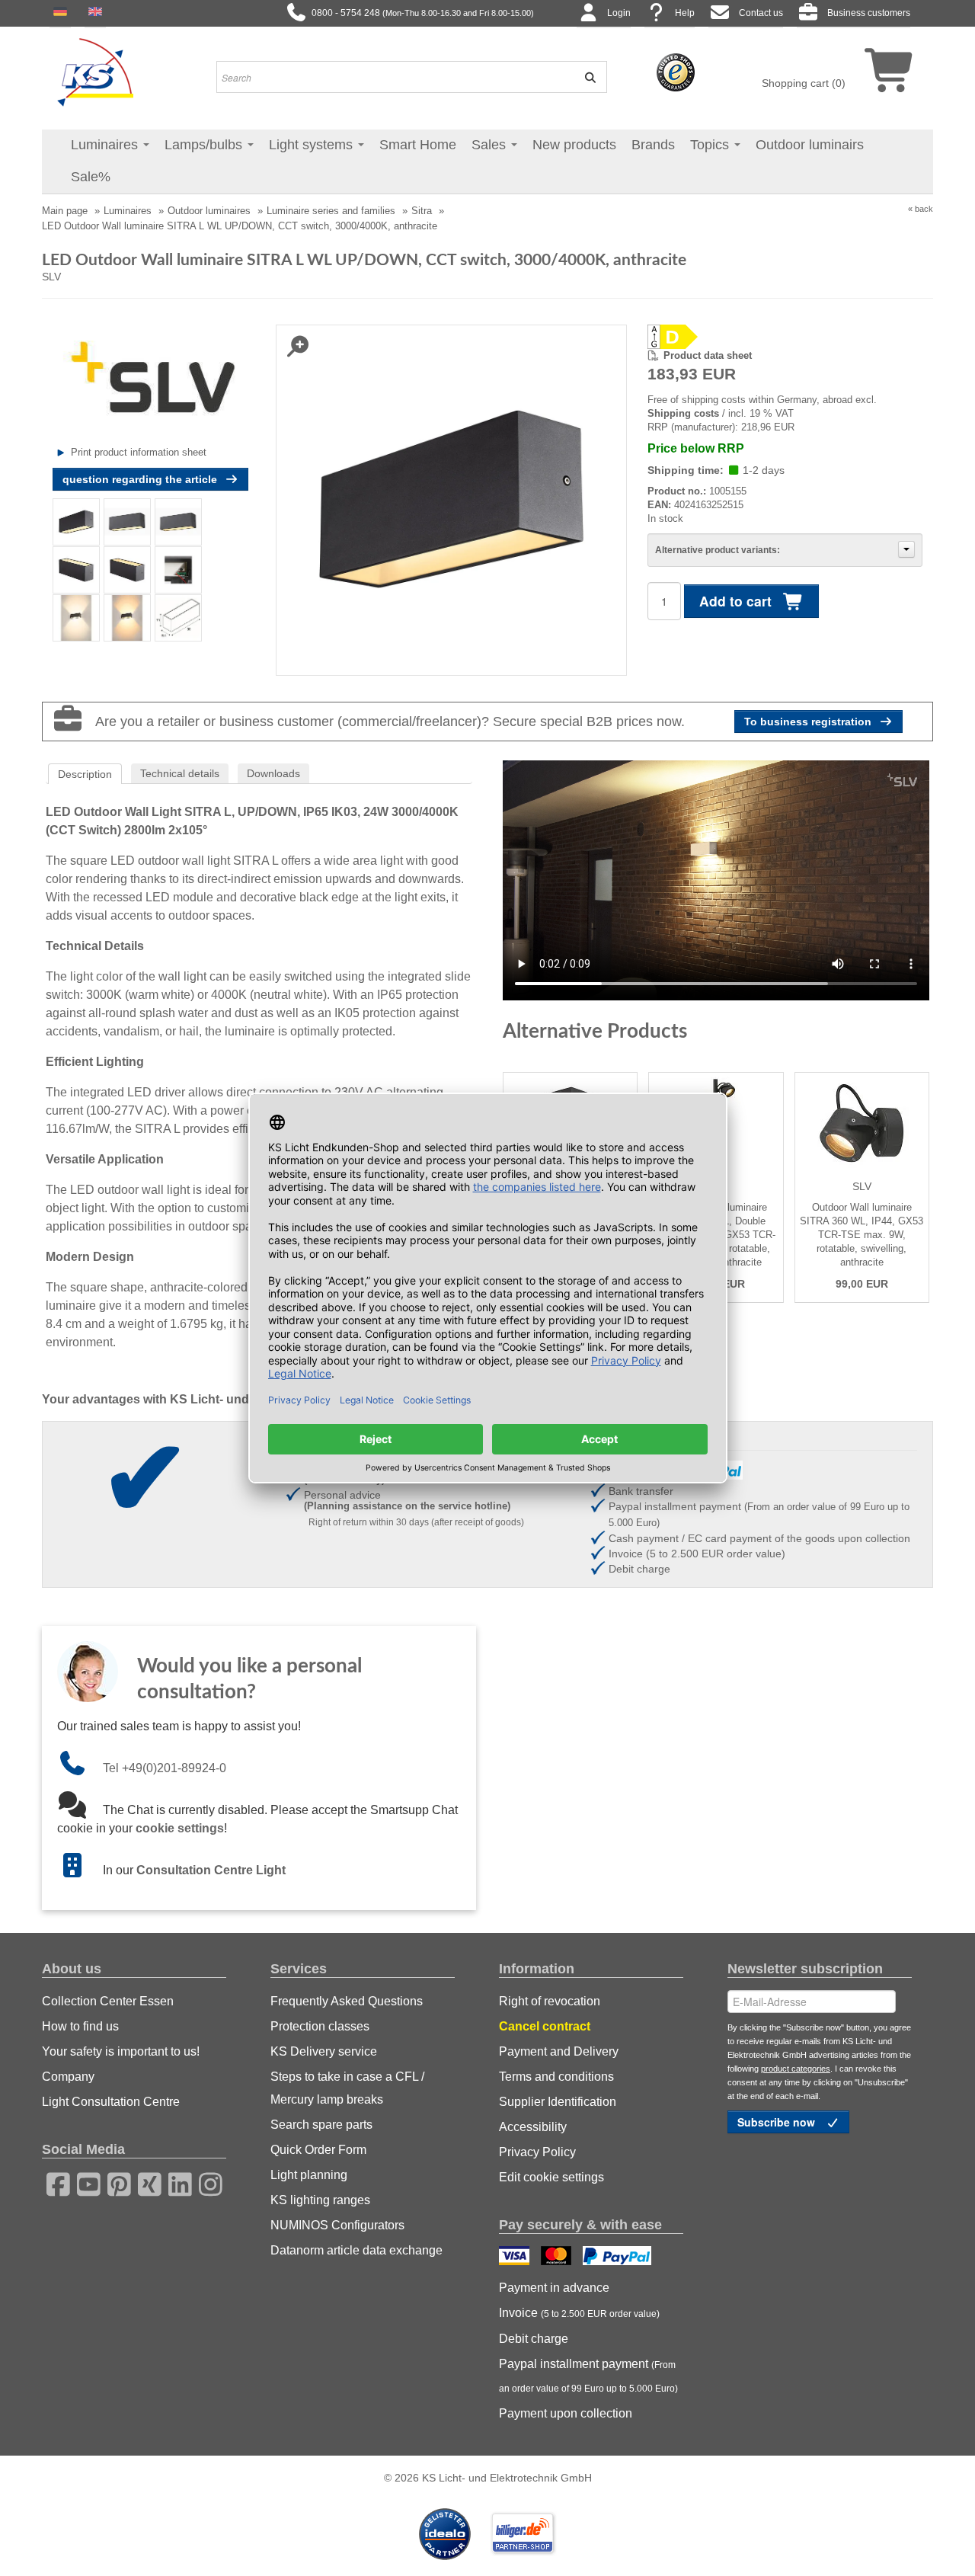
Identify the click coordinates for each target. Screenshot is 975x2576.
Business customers (869, 13)
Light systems (313, 145)
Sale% (91, 177)
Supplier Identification (558, 2102)
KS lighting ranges (320, 2200)
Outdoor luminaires (209, 211)
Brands (653, 145)
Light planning (309, 2175)
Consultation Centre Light (211, 1870)
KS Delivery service (324, 2051)
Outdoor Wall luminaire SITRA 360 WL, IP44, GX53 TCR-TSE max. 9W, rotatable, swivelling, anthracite (862, 1235)
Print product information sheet (139, 452)
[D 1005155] (785, 337)
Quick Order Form (318, 2150)
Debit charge (534, 2339)
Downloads (273, 773)
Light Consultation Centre (111, 2102)
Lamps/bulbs (205, 145)
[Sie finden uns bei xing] (145, 2182)
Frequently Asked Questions (347, 2001)
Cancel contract (545, 2026)
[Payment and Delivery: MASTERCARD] (558, 2258)
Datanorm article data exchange (356, 2250)
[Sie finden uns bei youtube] (84, 2182)
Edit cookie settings (551, 2177)
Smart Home (418, 145)
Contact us (761, 13)
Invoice (579, 2313)
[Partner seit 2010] (446, 2533)
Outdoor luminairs (810, 145)
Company (68, 2077)
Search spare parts (321, 2125)
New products (574, 145)
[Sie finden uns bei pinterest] (114, 2182)
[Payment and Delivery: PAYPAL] (619, 2258)
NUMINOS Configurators (337, 2225)
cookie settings (180, 1828)
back (924, 209)
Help (685, 13)
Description (85, 774)
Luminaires (106, 145)
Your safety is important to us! (121, 2051)
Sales (491, 145)
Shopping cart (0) (804, 83)
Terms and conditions (556, 2077)
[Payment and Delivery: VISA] (516, 2258)
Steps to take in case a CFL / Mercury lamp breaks (347, 2088)
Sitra (422, 211)
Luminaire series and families (331, 211)
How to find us (80, 2026)
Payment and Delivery (559, 2051)
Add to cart (737, 601)
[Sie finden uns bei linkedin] (175, 2182)
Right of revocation (550, 2001)
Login (619, 13)
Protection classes (320, 2026)
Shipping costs (683, 413)
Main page (65, 211)
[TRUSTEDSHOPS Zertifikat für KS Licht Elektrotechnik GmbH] (676, 72)
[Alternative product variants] (906, 549)
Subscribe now (778, 2122)
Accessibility (533, 2127)
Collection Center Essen (108, 2001)
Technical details (180, 773)
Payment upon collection (566, 2413)
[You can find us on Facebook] (53, 2182)
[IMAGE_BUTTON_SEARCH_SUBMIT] (585, 77)
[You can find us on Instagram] (206, 2182)
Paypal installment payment (588, 2376)
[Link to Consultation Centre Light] (80, 1870)
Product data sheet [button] (708, 355)
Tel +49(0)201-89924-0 (165, 1768)
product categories (796, 2069)
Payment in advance (554, 2288)
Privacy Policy (537, 2152)
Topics (711, 145)
